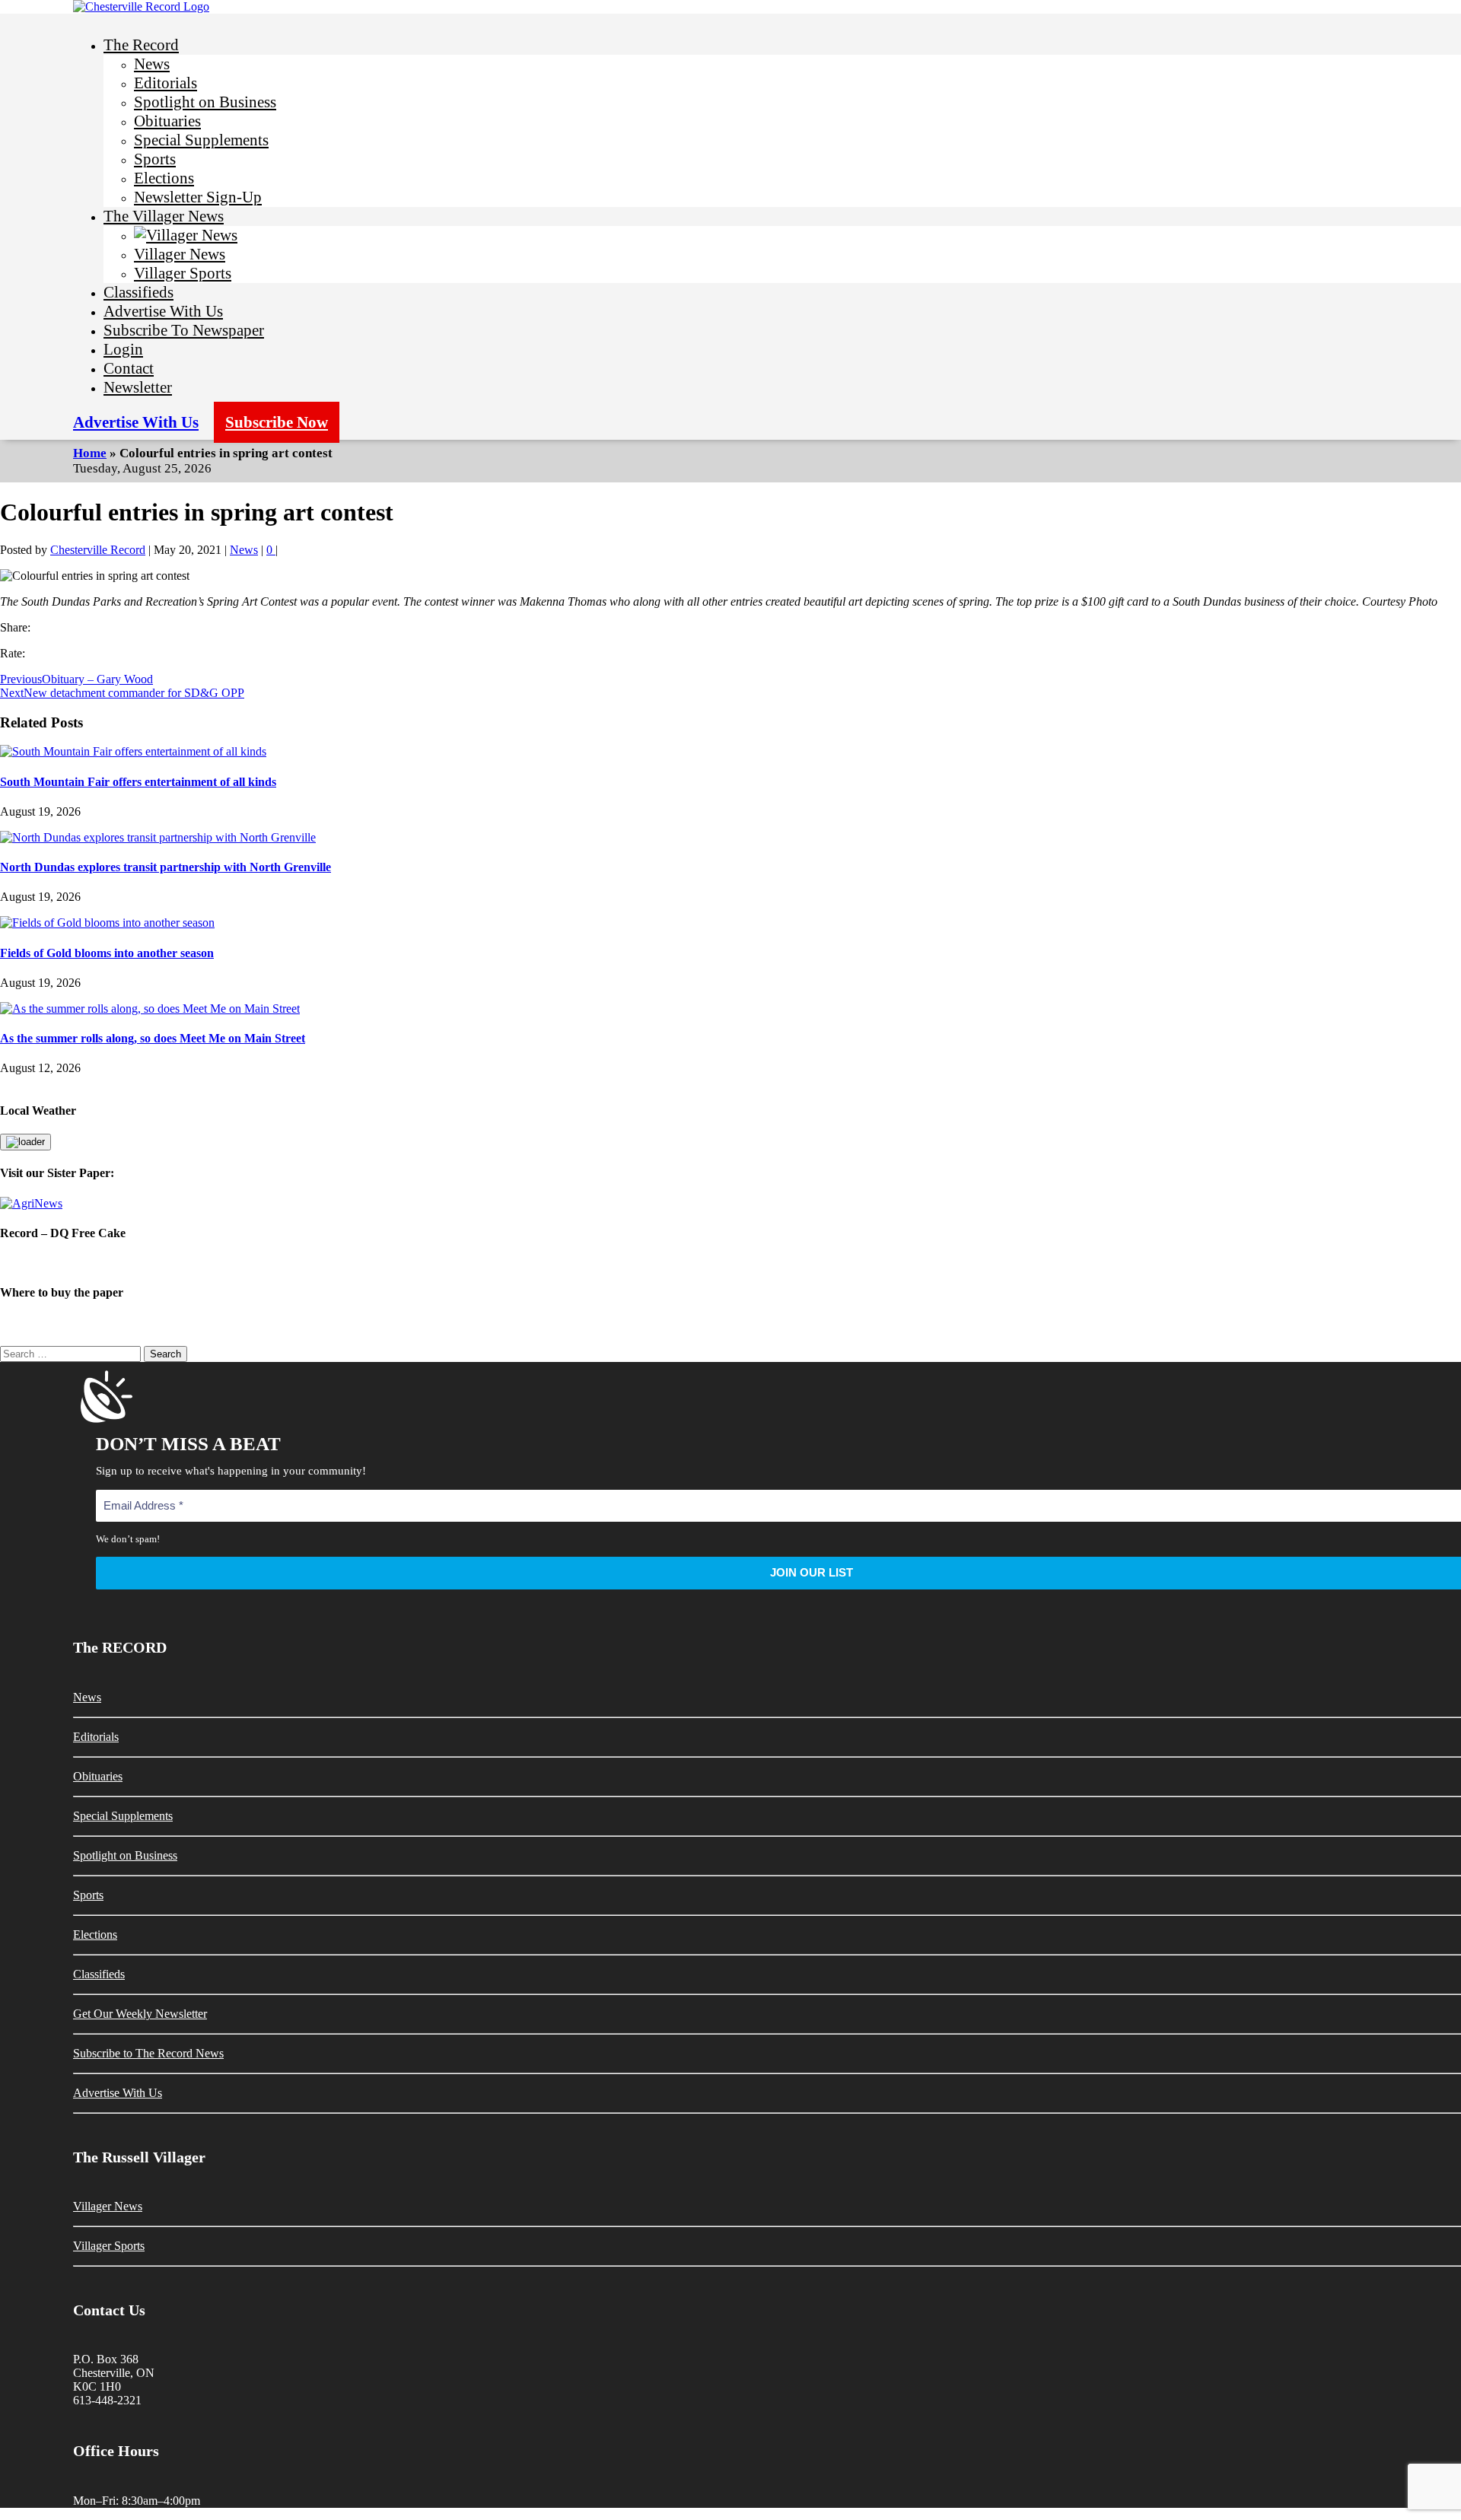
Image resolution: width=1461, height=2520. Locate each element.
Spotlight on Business (205, 102)
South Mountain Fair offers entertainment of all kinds (138, 782)
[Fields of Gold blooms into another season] (107, 923)
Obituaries (167, 121)
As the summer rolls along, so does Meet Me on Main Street (153, 1038)
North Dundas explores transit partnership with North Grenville (166, 867)
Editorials (166, 83)
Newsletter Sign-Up (198, 197)
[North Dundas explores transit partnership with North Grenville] (158, 837)
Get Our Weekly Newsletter (140, 2014)
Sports (155, 159)
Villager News (180, 254)
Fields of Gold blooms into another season (107, 953)
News (152, 64)
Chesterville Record (98, 550)
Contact (129, 368)
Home (90, 453)
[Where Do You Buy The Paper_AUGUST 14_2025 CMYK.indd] (730, 1323)
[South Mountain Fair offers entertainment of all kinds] (133, 751)
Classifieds (138, 292)
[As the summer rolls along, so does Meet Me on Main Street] (150, 1009)
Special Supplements (201, 140)
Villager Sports (183, 273)
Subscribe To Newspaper (184, 330)
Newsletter (138, 387)
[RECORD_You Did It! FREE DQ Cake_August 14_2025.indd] (730, 1263)
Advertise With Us (163, 311)
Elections (164, 178)
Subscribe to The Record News (148, 2053)
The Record (141, 45)
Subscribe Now (277, 422)
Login (123, 349)
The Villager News (164, 216)
